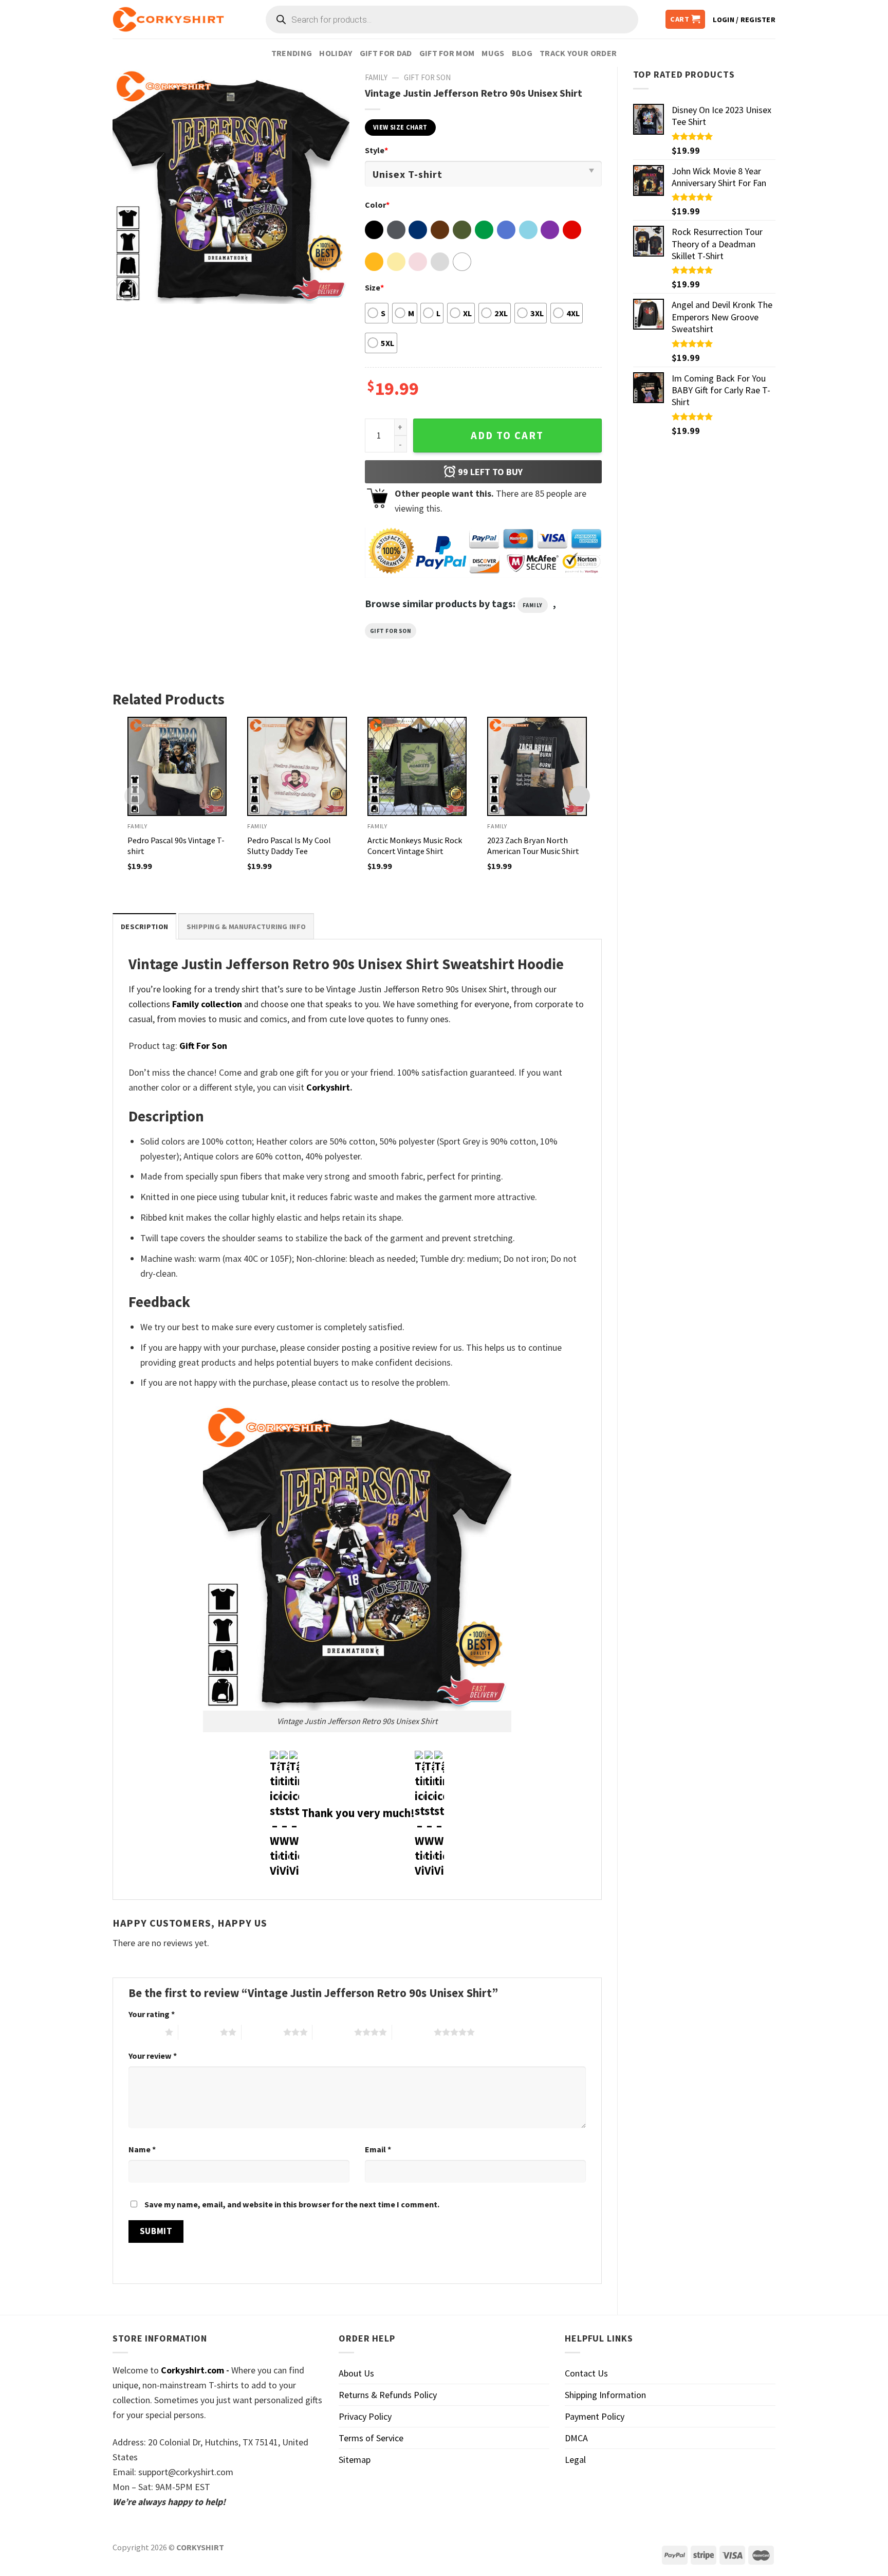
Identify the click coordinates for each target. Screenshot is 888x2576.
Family (376, 77)
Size (374, 287)
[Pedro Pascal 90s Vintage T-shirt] (177, 767)
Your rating (152, 2014)
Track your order (578, 53)
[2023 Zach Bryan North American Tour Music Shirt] (537, 767)
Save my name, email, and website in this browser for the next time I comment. (292, 2204)
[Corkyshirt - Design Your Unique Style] (168, 20)
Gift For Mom (447, 53)
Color (377, 205)
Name (142, 2149)
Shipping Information (605, 2395)
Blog (522, 53)
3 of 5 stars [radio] (262, 2032)
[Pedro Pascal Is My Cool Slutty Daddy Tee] (297, 767)
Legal (575, 2460)
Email (378, 2149)
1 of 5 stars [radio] (144, 2032)
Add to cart (507, 436)
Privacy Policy (365, 2416)
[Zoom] (127, 290)
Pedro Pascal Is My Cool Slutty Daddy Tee (289, 846)
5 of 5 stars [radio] (413, 2032)
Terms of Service (371, 2438)
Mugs (493, 53)
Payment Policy (595, 2416)
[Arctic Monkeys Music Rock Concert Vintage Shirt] (417, 767)
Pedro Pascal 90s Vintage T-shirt (176, 846)
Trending (292, 53)
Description (144, 927)
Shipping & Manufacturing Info (246, 927)
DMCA (576, 2438)
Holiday (336, 53)
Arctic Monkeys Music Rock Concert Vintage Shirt (415, 846)
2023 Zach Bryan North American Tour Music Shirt (533, 846)
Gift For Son (427, 77)
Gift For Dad (386, 53)
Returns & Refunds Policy (388, 2395)
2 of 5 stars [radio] (199, 2032)
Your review (153, 2056)
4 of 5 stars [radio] (333, 2032)
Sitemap (355, 2460)
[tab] (144, 926)
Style (376, 150)
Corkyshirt (328, 1087)
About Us (356, 2373)
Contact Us (586, 2373)
